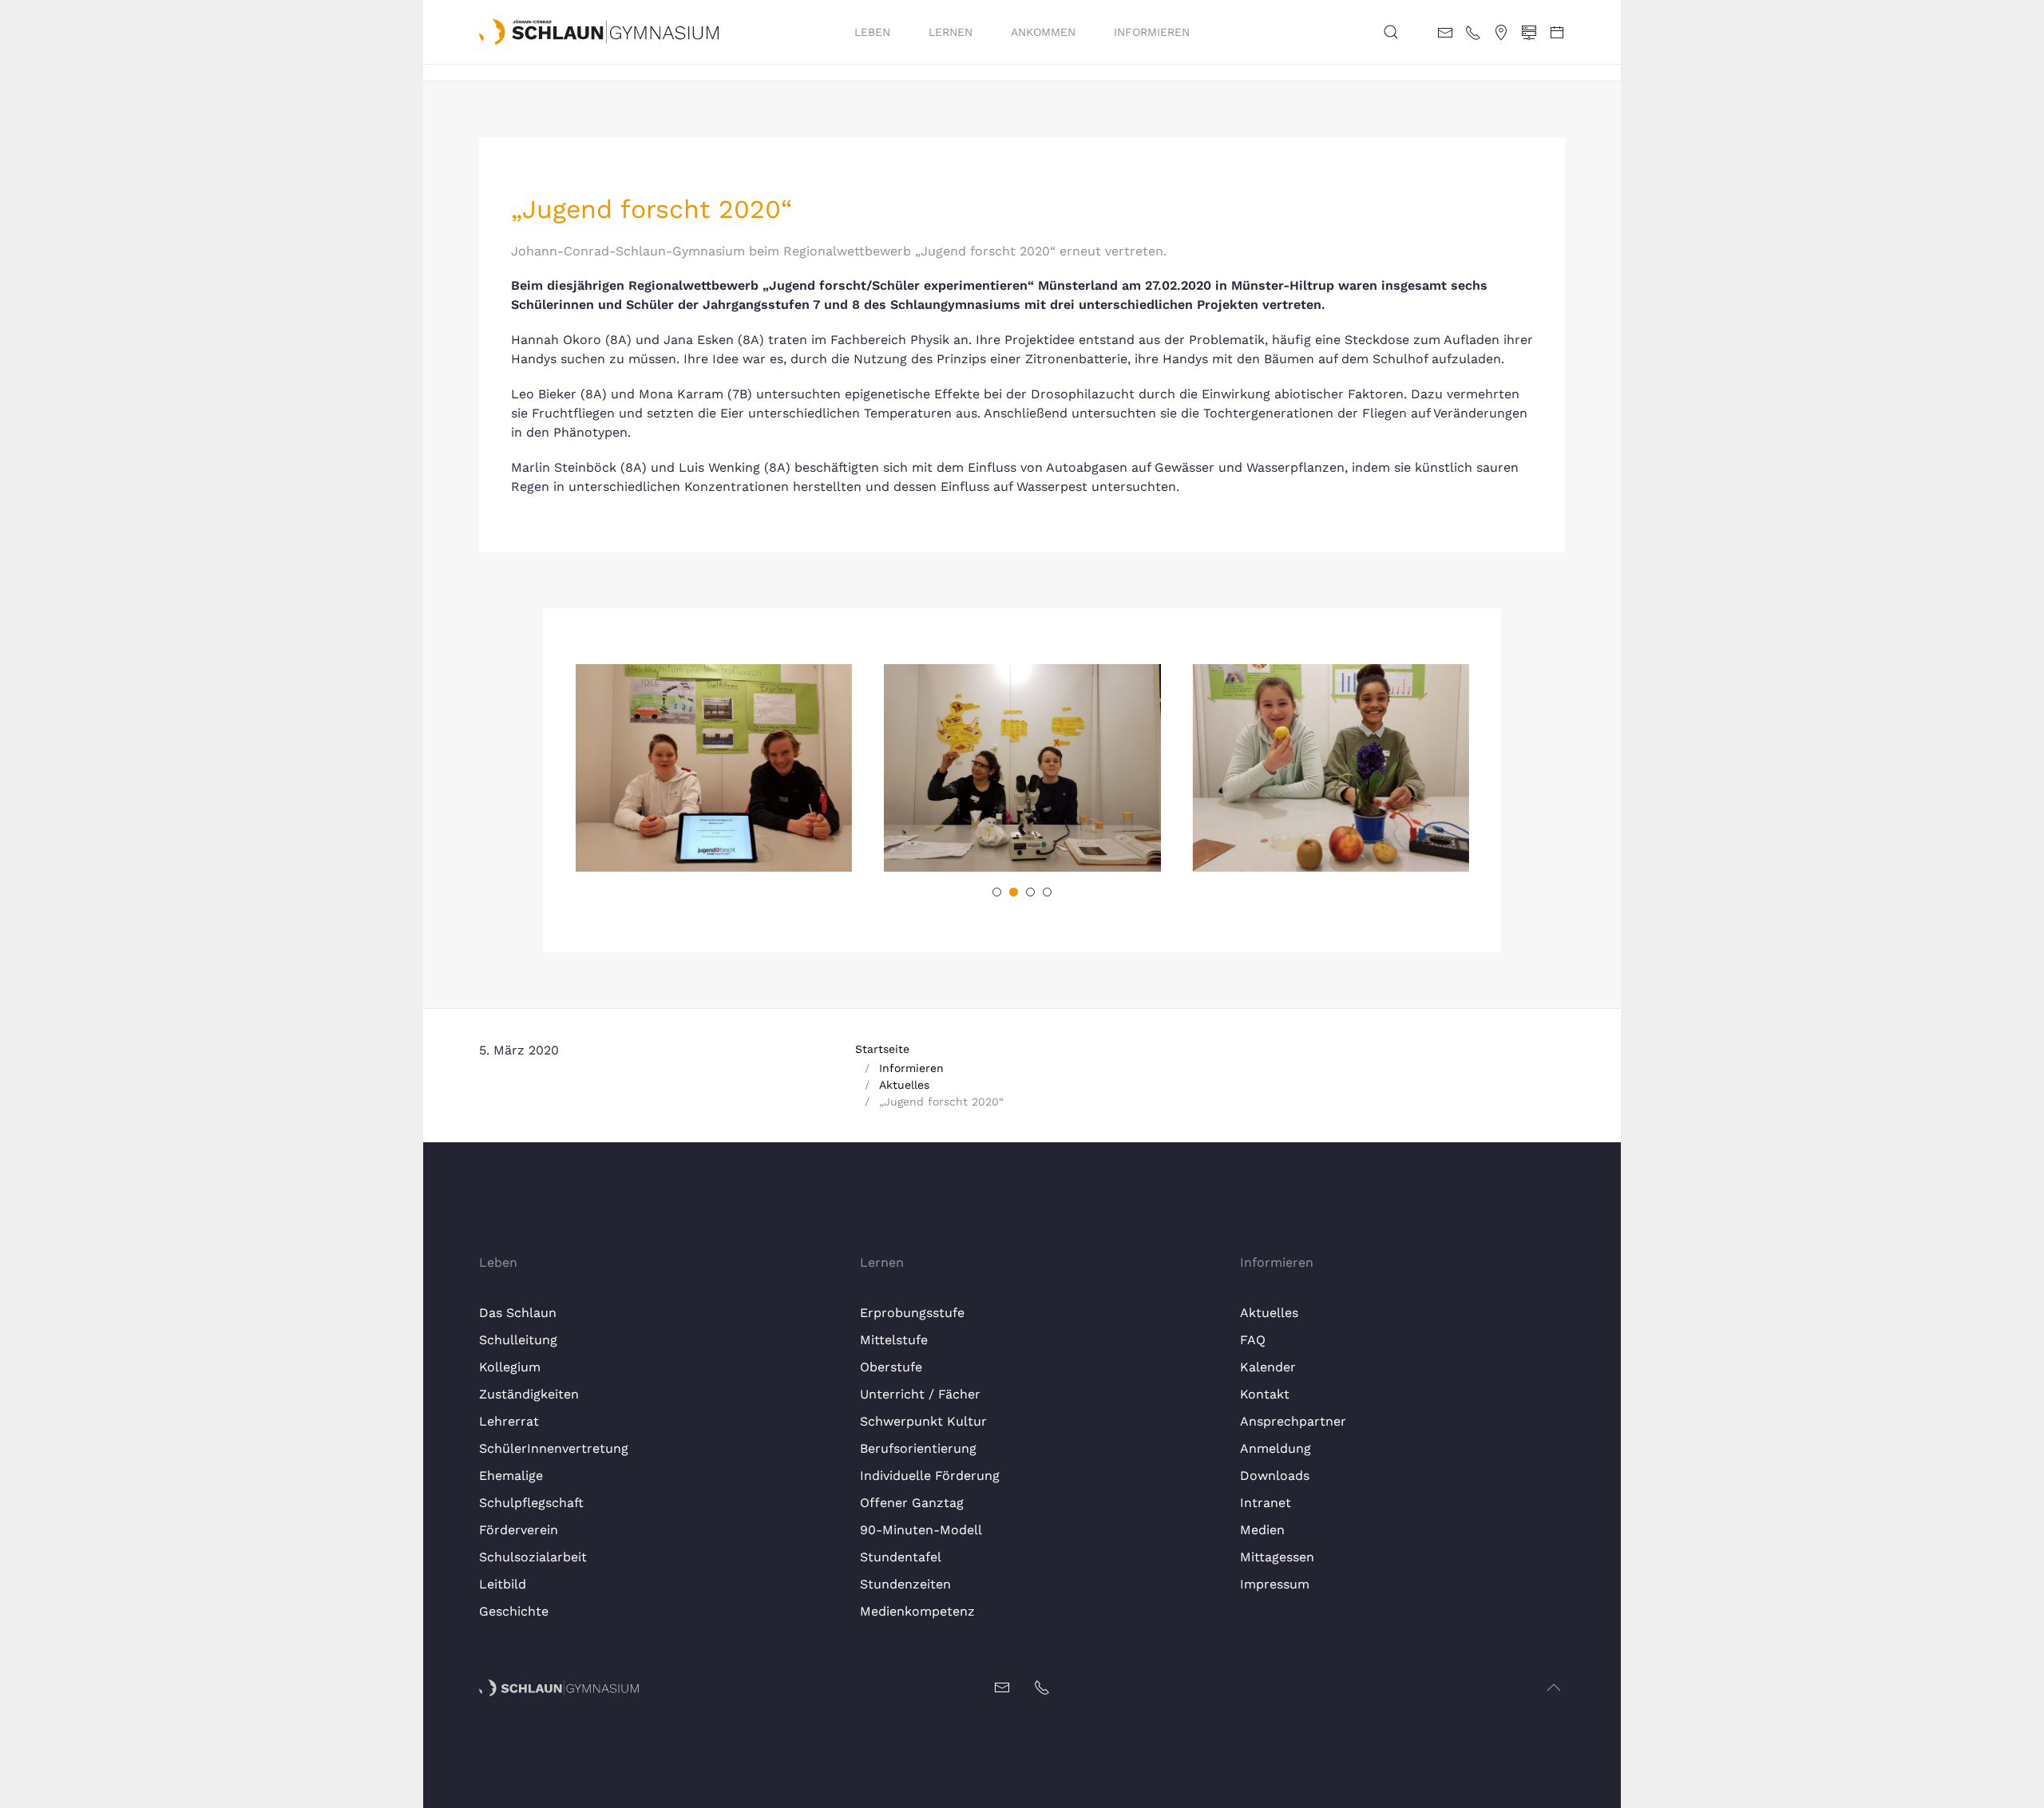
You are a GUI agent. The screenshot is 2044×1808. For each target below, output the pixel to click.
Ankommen (1043, 32)
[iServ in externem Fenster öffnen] (1529, 31)
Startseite (882, 1049)
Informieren (1152, 32)
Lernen (951, 32)
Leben (872, 32)
